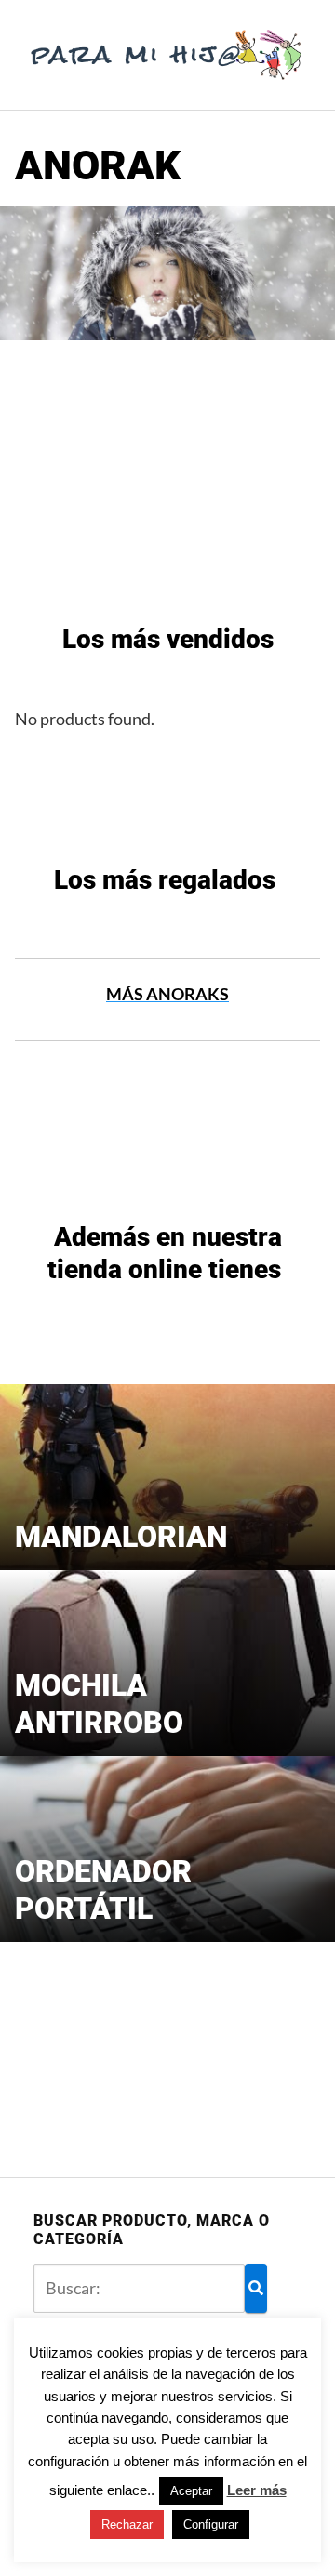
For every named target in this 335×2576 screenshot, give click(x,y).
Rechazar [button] (127, 2524)
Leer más (257, 2490)
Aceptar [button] (191, 2491)
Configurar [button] (211, 2524)
